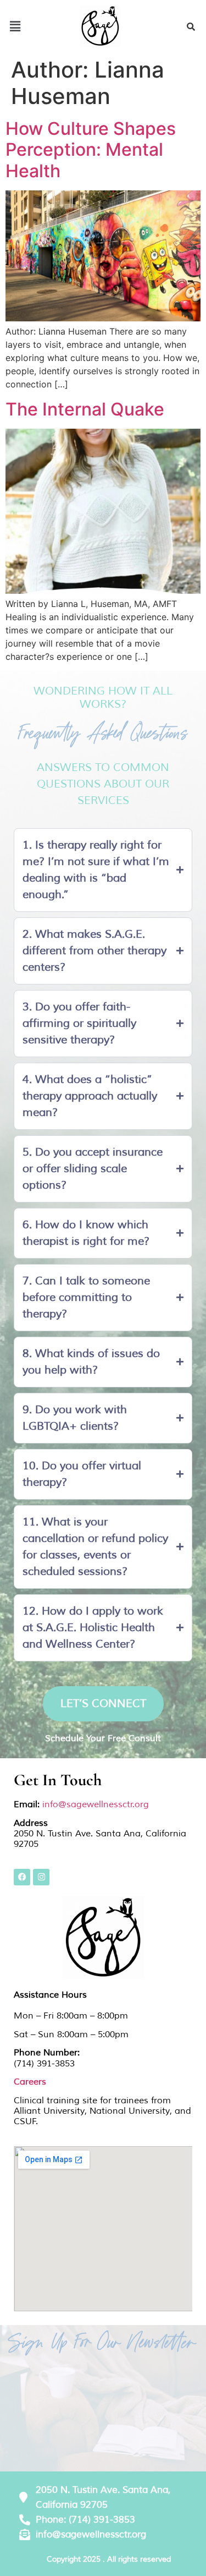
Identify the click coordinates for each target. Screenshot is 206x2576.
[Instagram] (41, 1877)
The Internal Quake (85, 409)
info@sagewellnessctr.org (96, 1804)
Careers (30, 2082)
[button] (15, 26)
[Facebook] (22, 1877)
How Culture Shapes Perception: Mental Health (91, 150)
